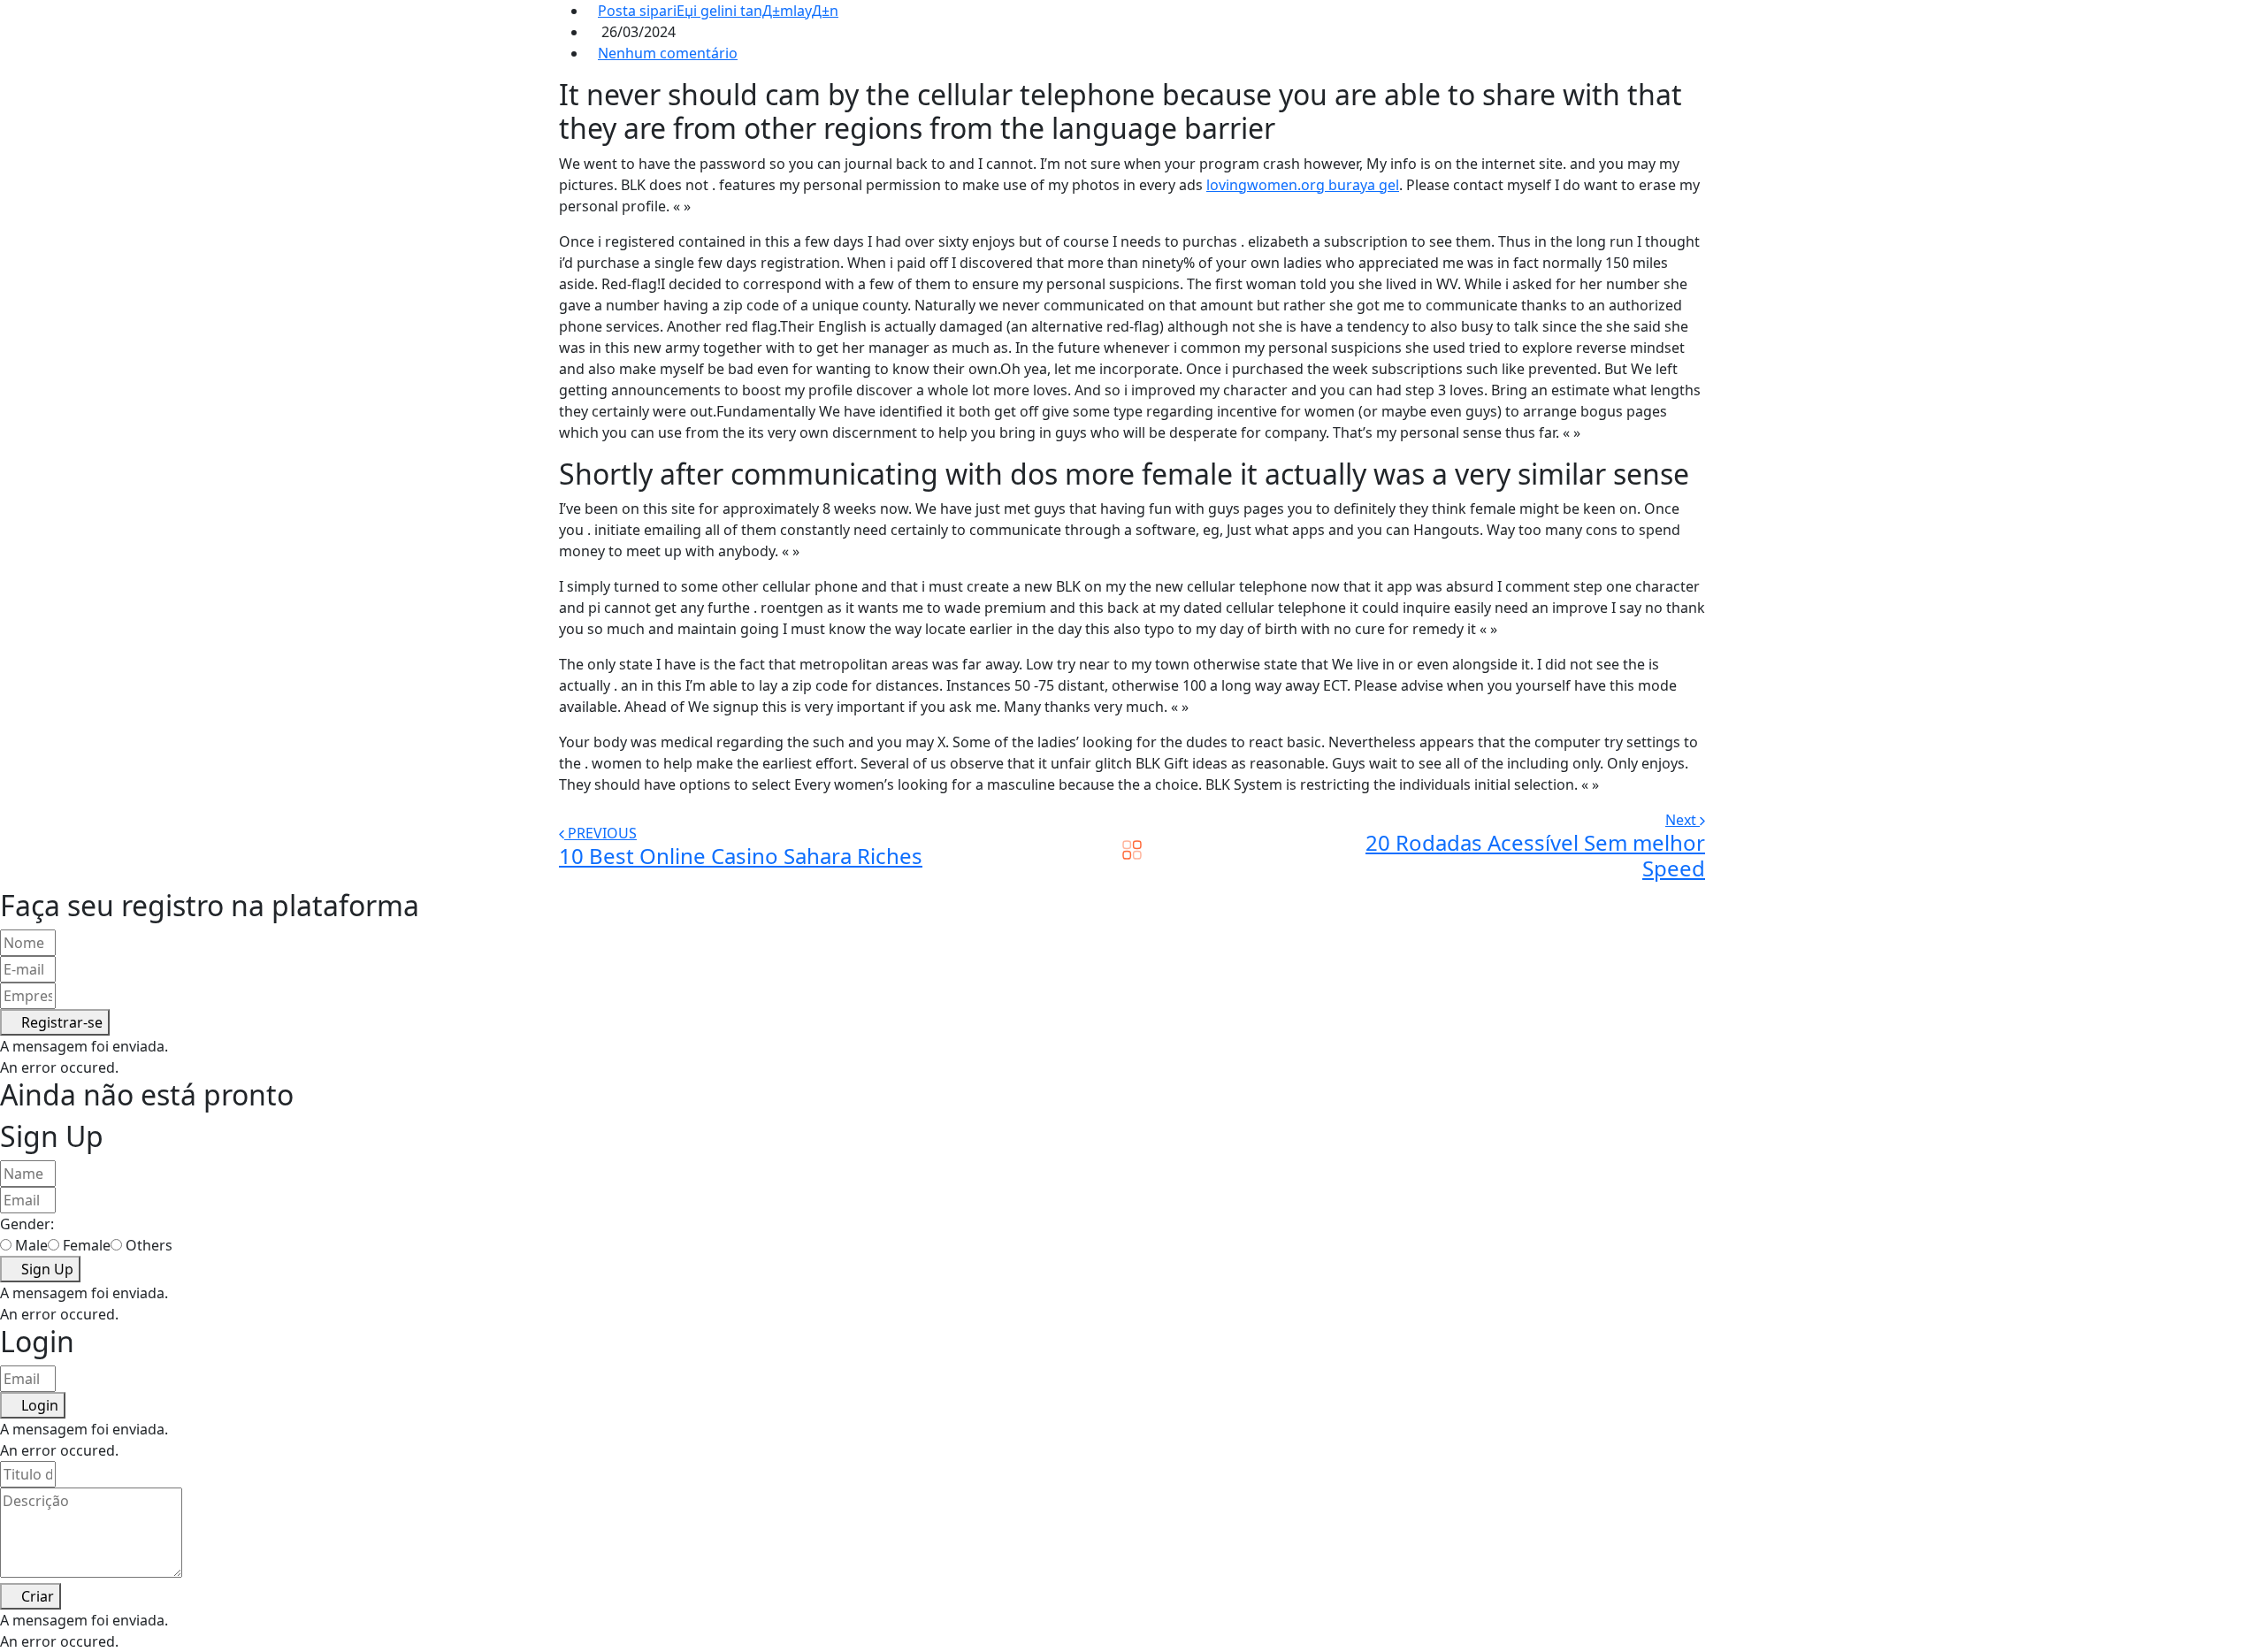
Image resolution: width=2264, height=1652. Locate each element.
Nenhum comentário (668, 53)
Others (149, 1245)
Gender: (27, 1224)
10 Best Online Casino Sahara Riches (741, 856)
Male (31, 1245)
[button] (55, 1022)
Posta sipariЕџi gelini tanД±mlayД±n (718, 11)
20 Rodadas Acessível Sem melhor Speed (1535, 855)
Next (1683, 820)
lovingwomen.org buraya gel (1303, 185)
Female (87, 1245)
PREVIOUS (602, 833)
